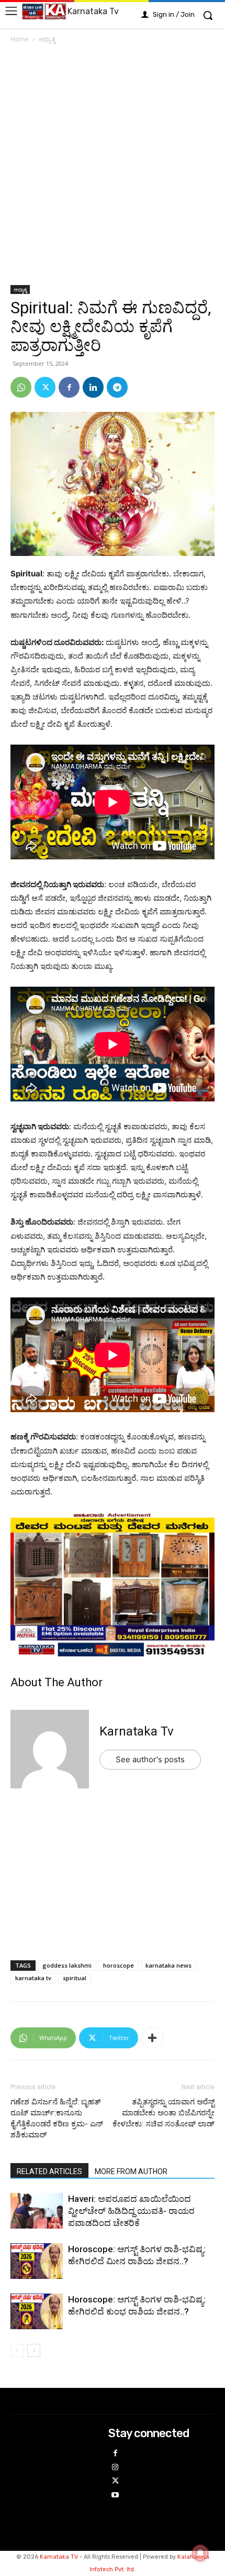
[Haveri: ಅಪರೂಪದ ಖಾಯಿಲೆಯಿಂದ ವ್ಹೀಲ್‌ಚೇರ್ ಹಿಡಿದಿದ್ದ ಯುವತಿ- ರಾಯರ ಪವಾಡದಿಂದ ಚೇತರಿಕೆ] (37, 2212)
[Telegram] (117, 387)
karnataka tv (33, 1978)
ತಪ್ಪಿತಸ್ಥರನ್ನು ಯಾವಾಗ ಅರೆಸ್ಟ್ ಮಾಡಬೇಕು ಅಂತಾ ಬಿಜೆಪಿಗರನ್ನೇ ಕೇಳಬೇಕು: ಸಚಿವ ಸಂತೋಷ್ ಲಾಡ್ (164, 2113)
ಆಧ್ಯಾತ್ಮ (47, 39)
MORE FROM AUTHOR (131, 2171)
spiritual (75, 1978)
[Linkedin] (93, 387)
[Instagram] (115, 2468)
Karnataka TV (59, 2557)
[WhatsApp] (21, 387)
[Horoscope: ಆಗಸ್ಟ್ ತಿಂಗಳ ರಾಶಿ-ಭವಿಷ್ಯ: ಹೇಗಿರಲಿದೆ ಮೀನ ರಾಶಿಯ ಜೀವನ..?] (37, 2262)
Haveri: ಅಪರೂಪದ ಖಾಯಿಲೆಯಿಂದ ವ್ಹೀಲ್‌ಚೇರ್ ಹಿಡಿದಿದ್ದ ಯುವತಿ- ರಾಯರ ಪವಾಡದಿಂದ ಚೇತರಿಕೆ (131, 2211)
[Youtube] (115, 2496)
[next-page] (34, 2350)
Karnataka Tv (137, 1731)
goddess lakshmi (67, 1965)
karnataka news (168, 1965)
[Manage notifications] (200, 2553)
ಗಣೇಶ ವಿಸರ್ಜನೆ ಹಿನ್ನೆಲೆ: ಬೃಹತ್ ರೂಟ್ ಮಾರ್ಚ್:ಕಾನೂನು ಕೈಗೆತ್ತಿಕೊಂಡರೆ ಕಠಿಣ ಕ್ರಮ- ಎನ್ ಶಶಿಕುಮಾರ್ (57, 2118)
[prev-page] (17, 2350)
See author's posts (150, 1759)
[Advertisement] (113, 168)
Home (20, 39)
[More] (152, 2038)
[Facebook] (69, 387)
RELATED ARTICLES (49, 2171)
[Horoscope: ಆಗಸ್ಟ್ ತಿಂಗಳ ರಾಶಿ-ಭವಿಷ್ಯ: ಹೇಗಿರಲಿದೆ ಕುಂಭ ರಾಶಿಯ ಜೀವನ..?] (37, 2313)
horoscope (119, 1965)
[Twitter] (45, 387)
